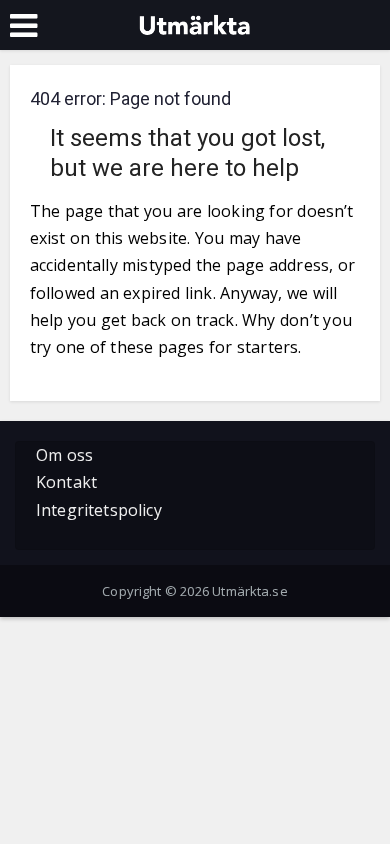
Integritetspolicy (99, 510)
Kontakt (66, 482)
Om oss (64, 455)
